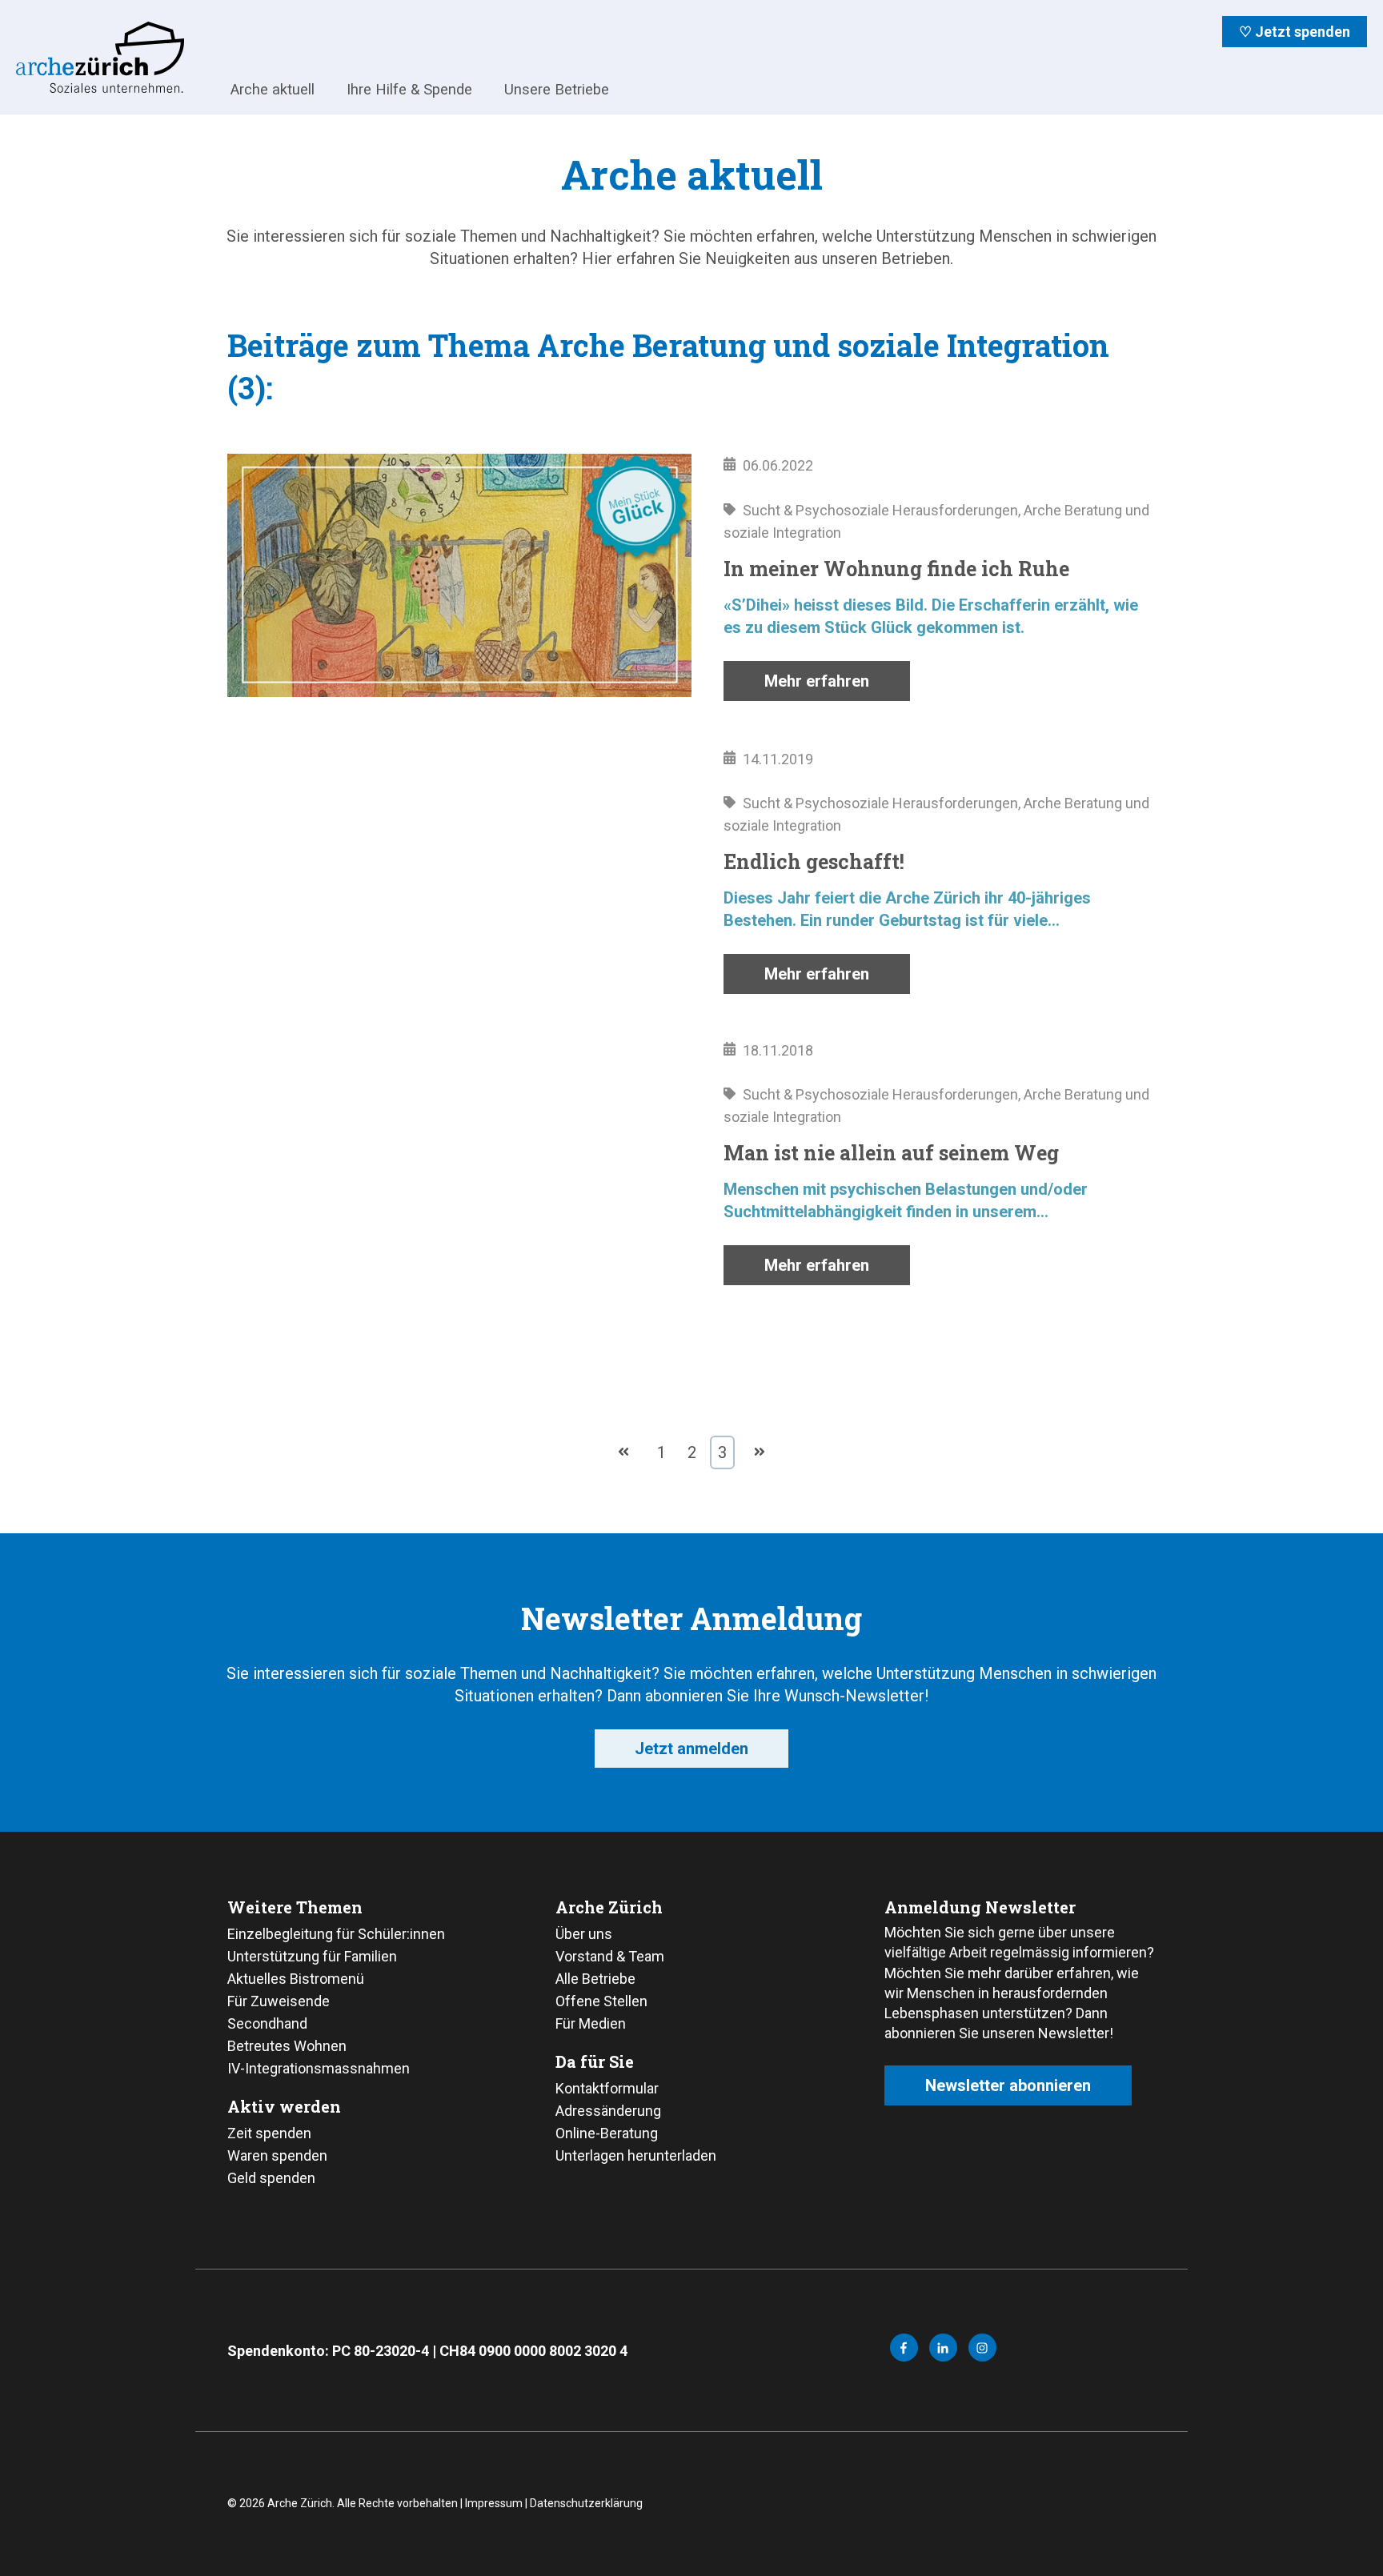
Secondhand (267, 2023)
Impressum (494, 2503)
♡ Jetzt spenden (1295, 32)
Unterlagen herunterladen (636, 2155)
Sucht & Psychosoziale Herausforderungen (880, 510)
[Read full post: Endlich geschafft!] (459, 871)
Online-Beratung (607, 2133)
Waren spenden (277, 2155)
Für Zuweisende (279, 2001)
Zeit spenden (269, 2133)
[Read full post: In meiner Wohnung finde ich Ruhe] (459, 578)
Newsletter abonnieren (1008, 2085)
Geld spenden (271, 2178)
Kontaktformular (607, 2088)
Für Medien (591, 2023)
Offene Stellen (601, 2001)
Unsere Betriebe (557, 89)
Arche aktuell (273, 89)
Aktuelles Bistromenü (296, 1979)
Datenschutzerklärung (586, 2503)
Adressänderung (608, 2111)
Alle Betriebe (595, 1979)
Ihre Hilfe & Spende (409, 89)
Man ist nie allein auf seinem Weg (891, 1153)
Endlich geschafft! (814, 861)
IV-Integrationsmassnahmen (319, 2068)
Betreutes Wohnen (287, 2046)
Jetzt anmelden (691, 1749)
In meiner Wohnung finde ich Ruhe (896, 569)
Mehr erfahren (817, 681)
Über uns (584, 1934)
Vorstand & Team (610, 1956)
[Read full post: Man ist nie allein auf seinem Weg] (459, 1162)
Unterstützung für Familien (312, 1956)
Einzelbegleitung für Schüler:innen (336, 1934)
